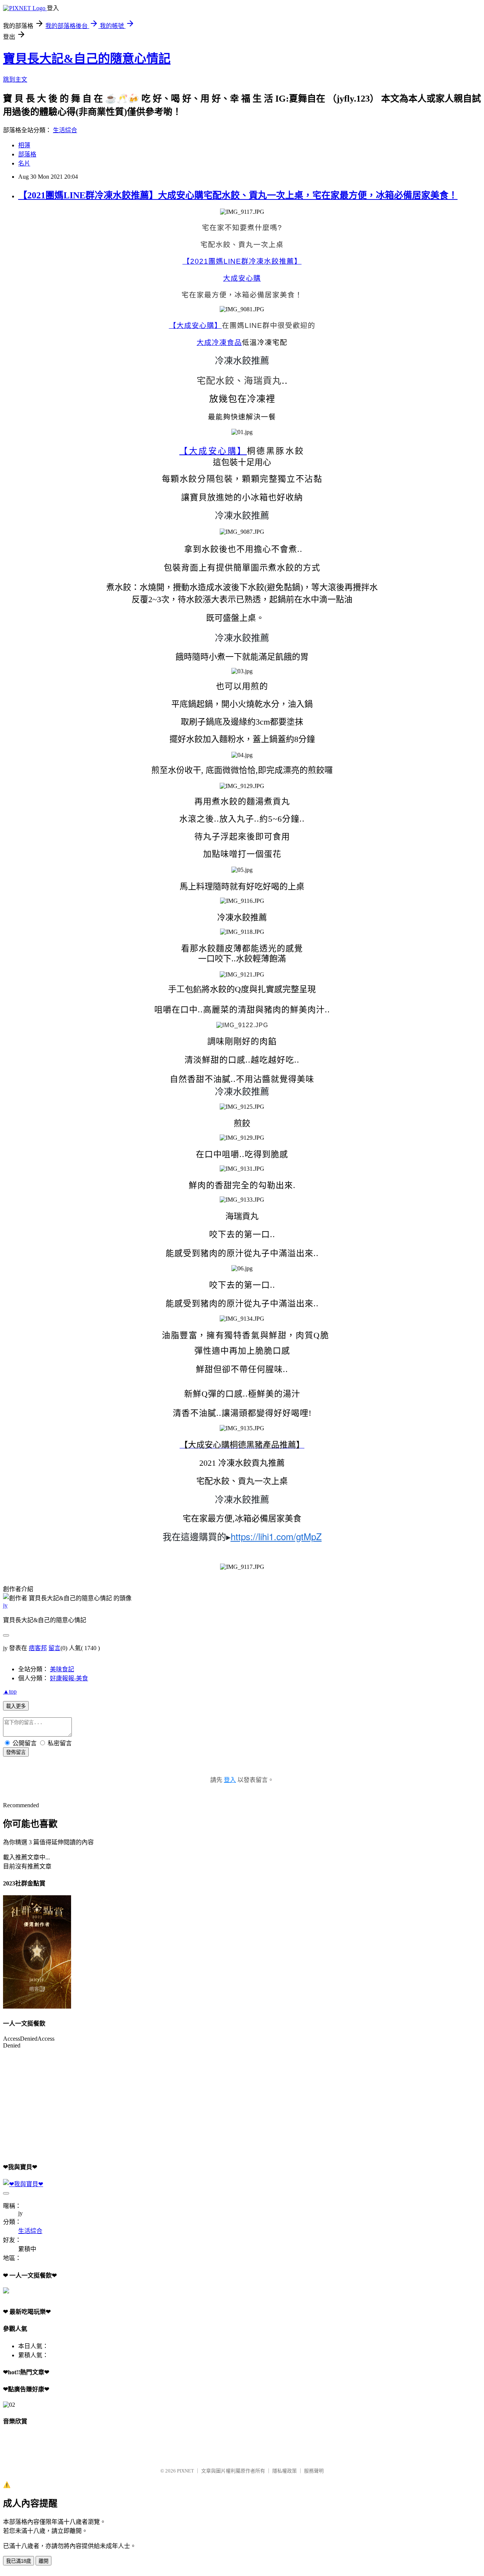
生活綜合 (65, 130)
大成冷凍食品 (219, 342)
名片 (24, 163)
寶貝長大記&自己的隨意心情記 (87, 59)
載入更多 (16, 1706)
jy (5, 1605)
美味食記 (62, 1669)
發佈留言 (16, 1752)
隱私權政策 (285, 2471)
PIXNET (185, 2471)
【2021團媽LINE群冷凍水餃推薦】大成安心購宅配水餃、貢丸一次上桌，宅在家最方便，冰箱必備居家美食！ (238, 195)
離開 (43, 2561)
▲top (10, 1691)
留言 (54, 1648)
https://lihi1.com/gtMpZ (276, 1536)
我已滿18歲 (19, 2561)
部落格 (27, 154)
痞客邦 (38, 1648)
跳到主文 (15, 80)
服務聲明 (314, 2471)
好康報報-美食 (69, 1678)
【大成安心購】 (195, 325)
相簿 (24, 145)
